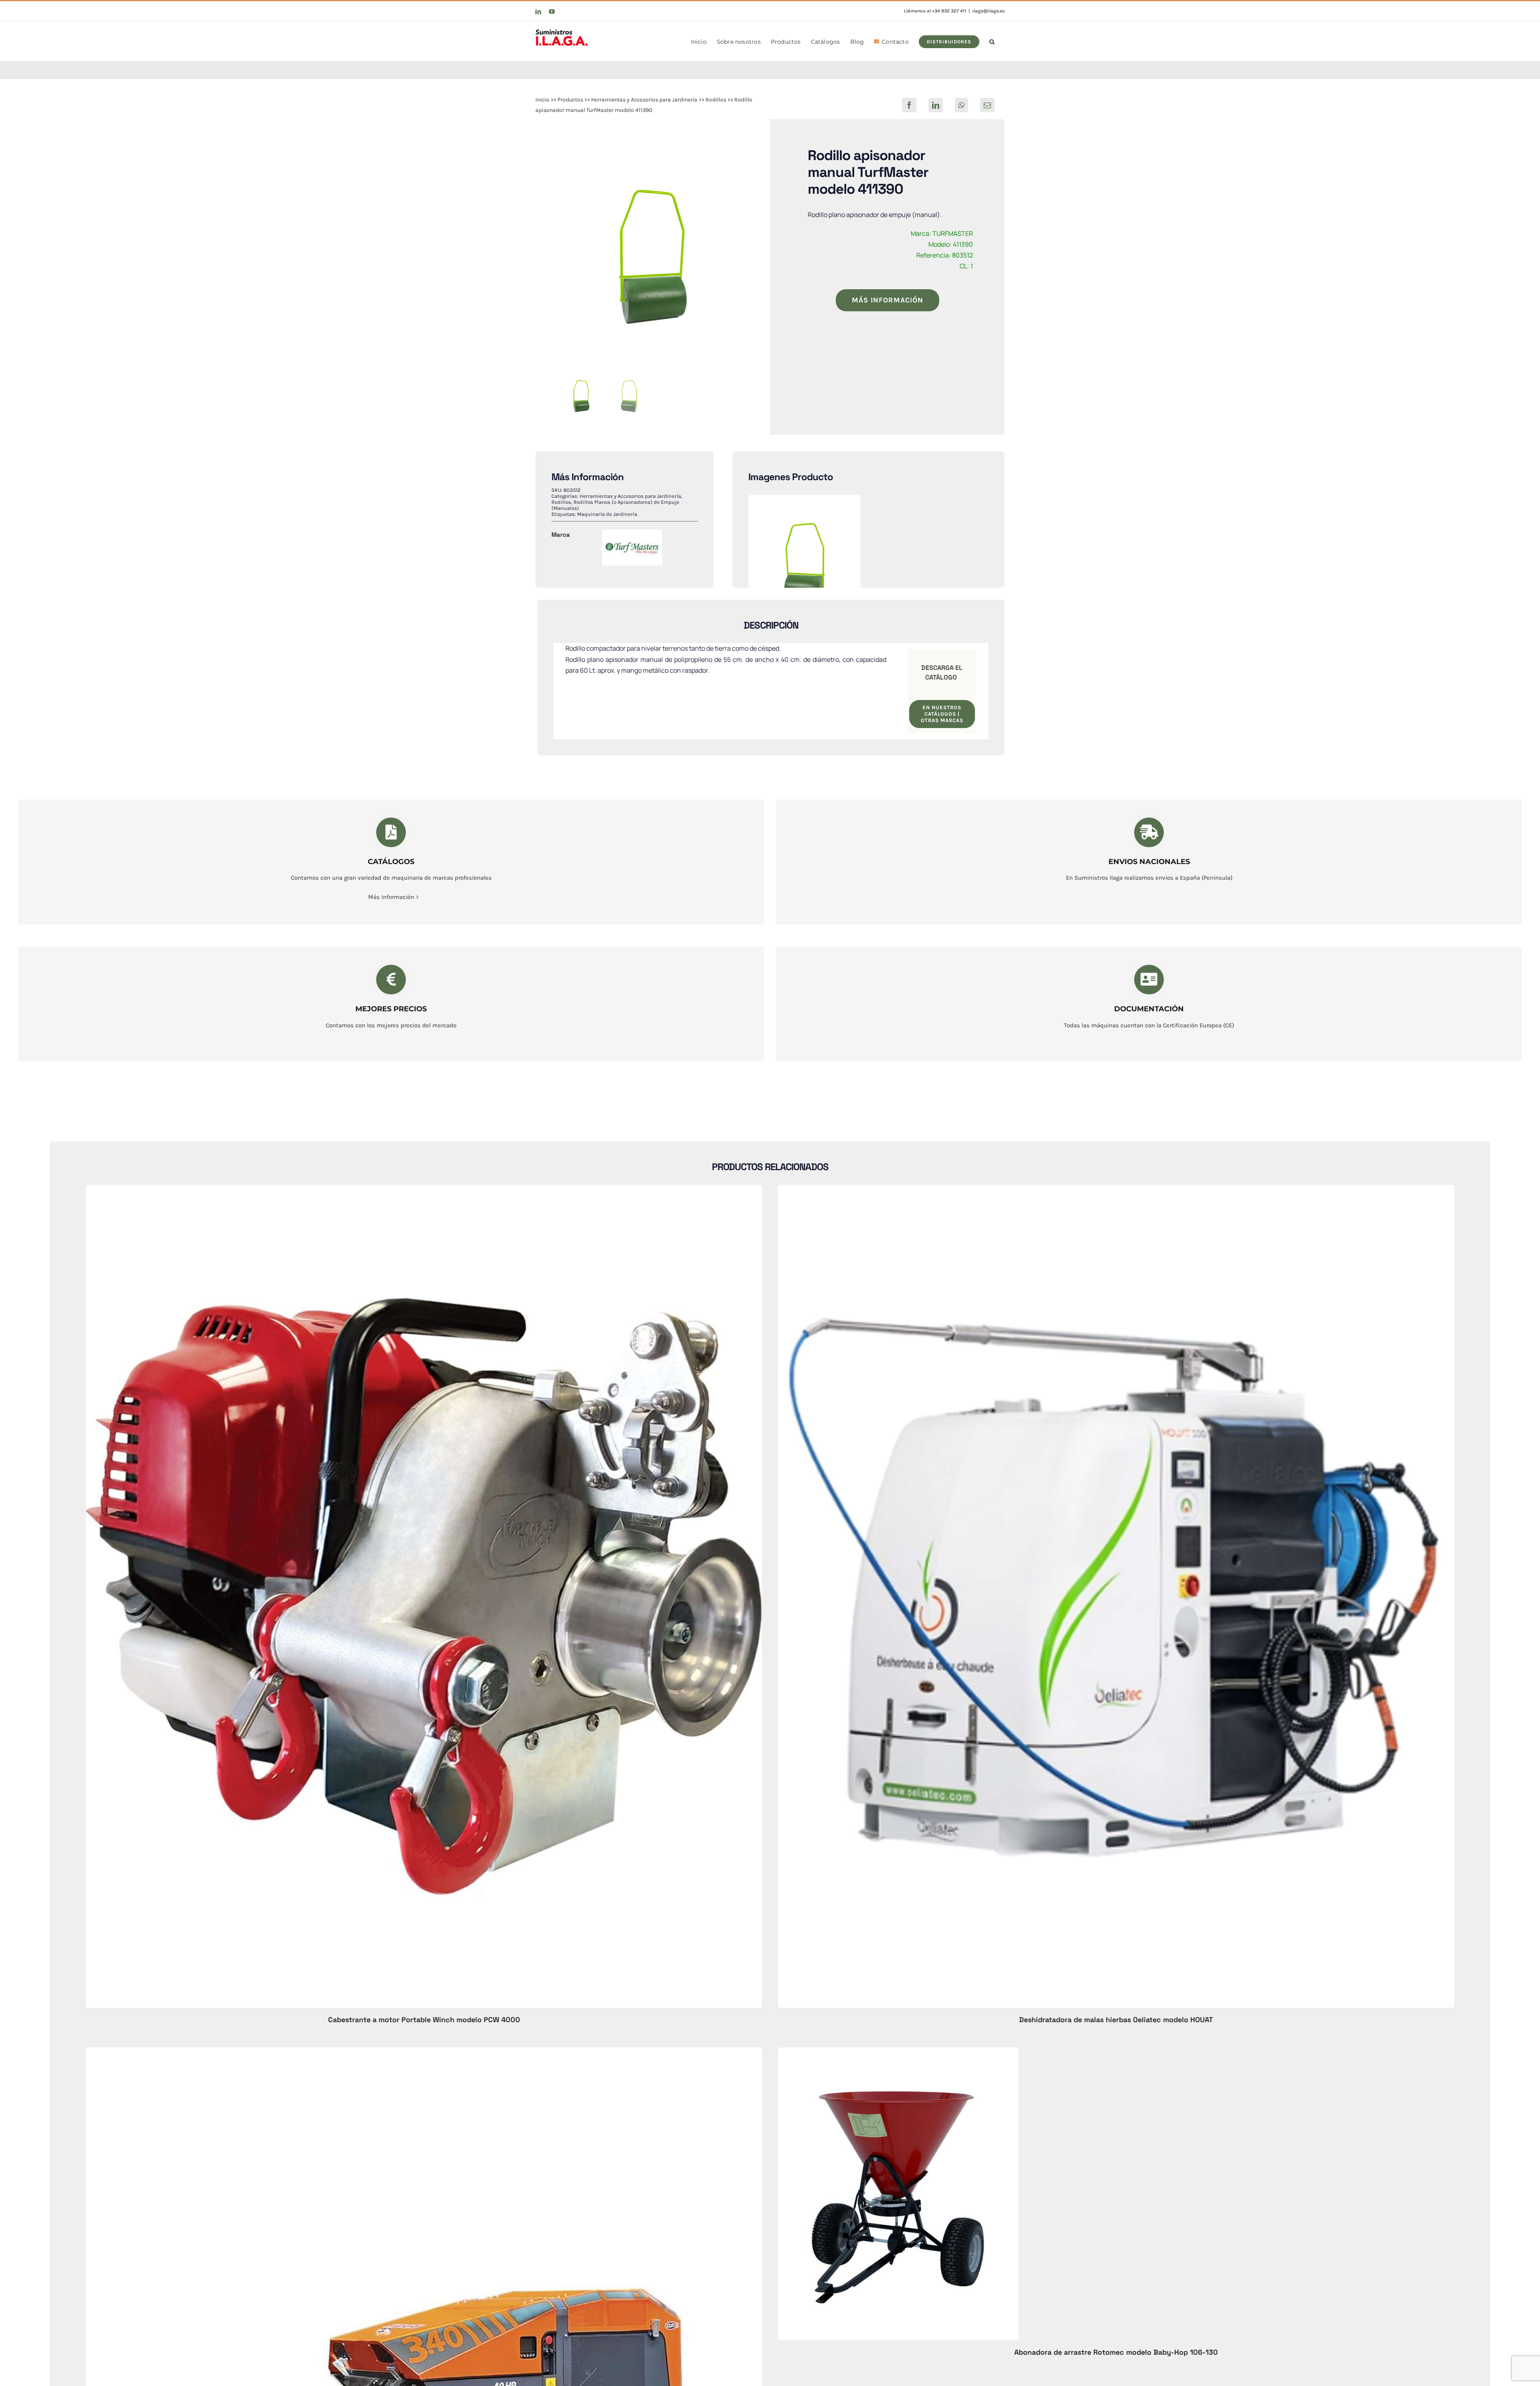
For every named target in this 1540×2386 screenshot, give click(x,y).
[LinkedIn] (936, 105)
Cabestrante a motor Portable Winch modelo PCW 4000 (424, 2020)
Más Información (391, 897)
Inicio (542, 100)
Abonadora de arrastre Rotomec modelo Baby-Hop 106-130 (1116, 2352)
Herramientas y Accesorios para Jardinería (644, 100)
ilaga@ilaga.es (988, 11)
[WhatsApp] (961, 105)
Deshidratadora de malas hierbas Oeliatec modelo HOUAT (1116, 2020)
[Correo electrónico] (987, 105)
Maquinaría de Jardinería (607, 514)
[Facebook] (909, 105)
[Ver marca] (632, 535)
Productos (570, 100)
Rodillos (716, 100)
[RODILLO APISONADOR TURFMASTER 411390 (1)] (653, 257)
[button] (992, 41)
